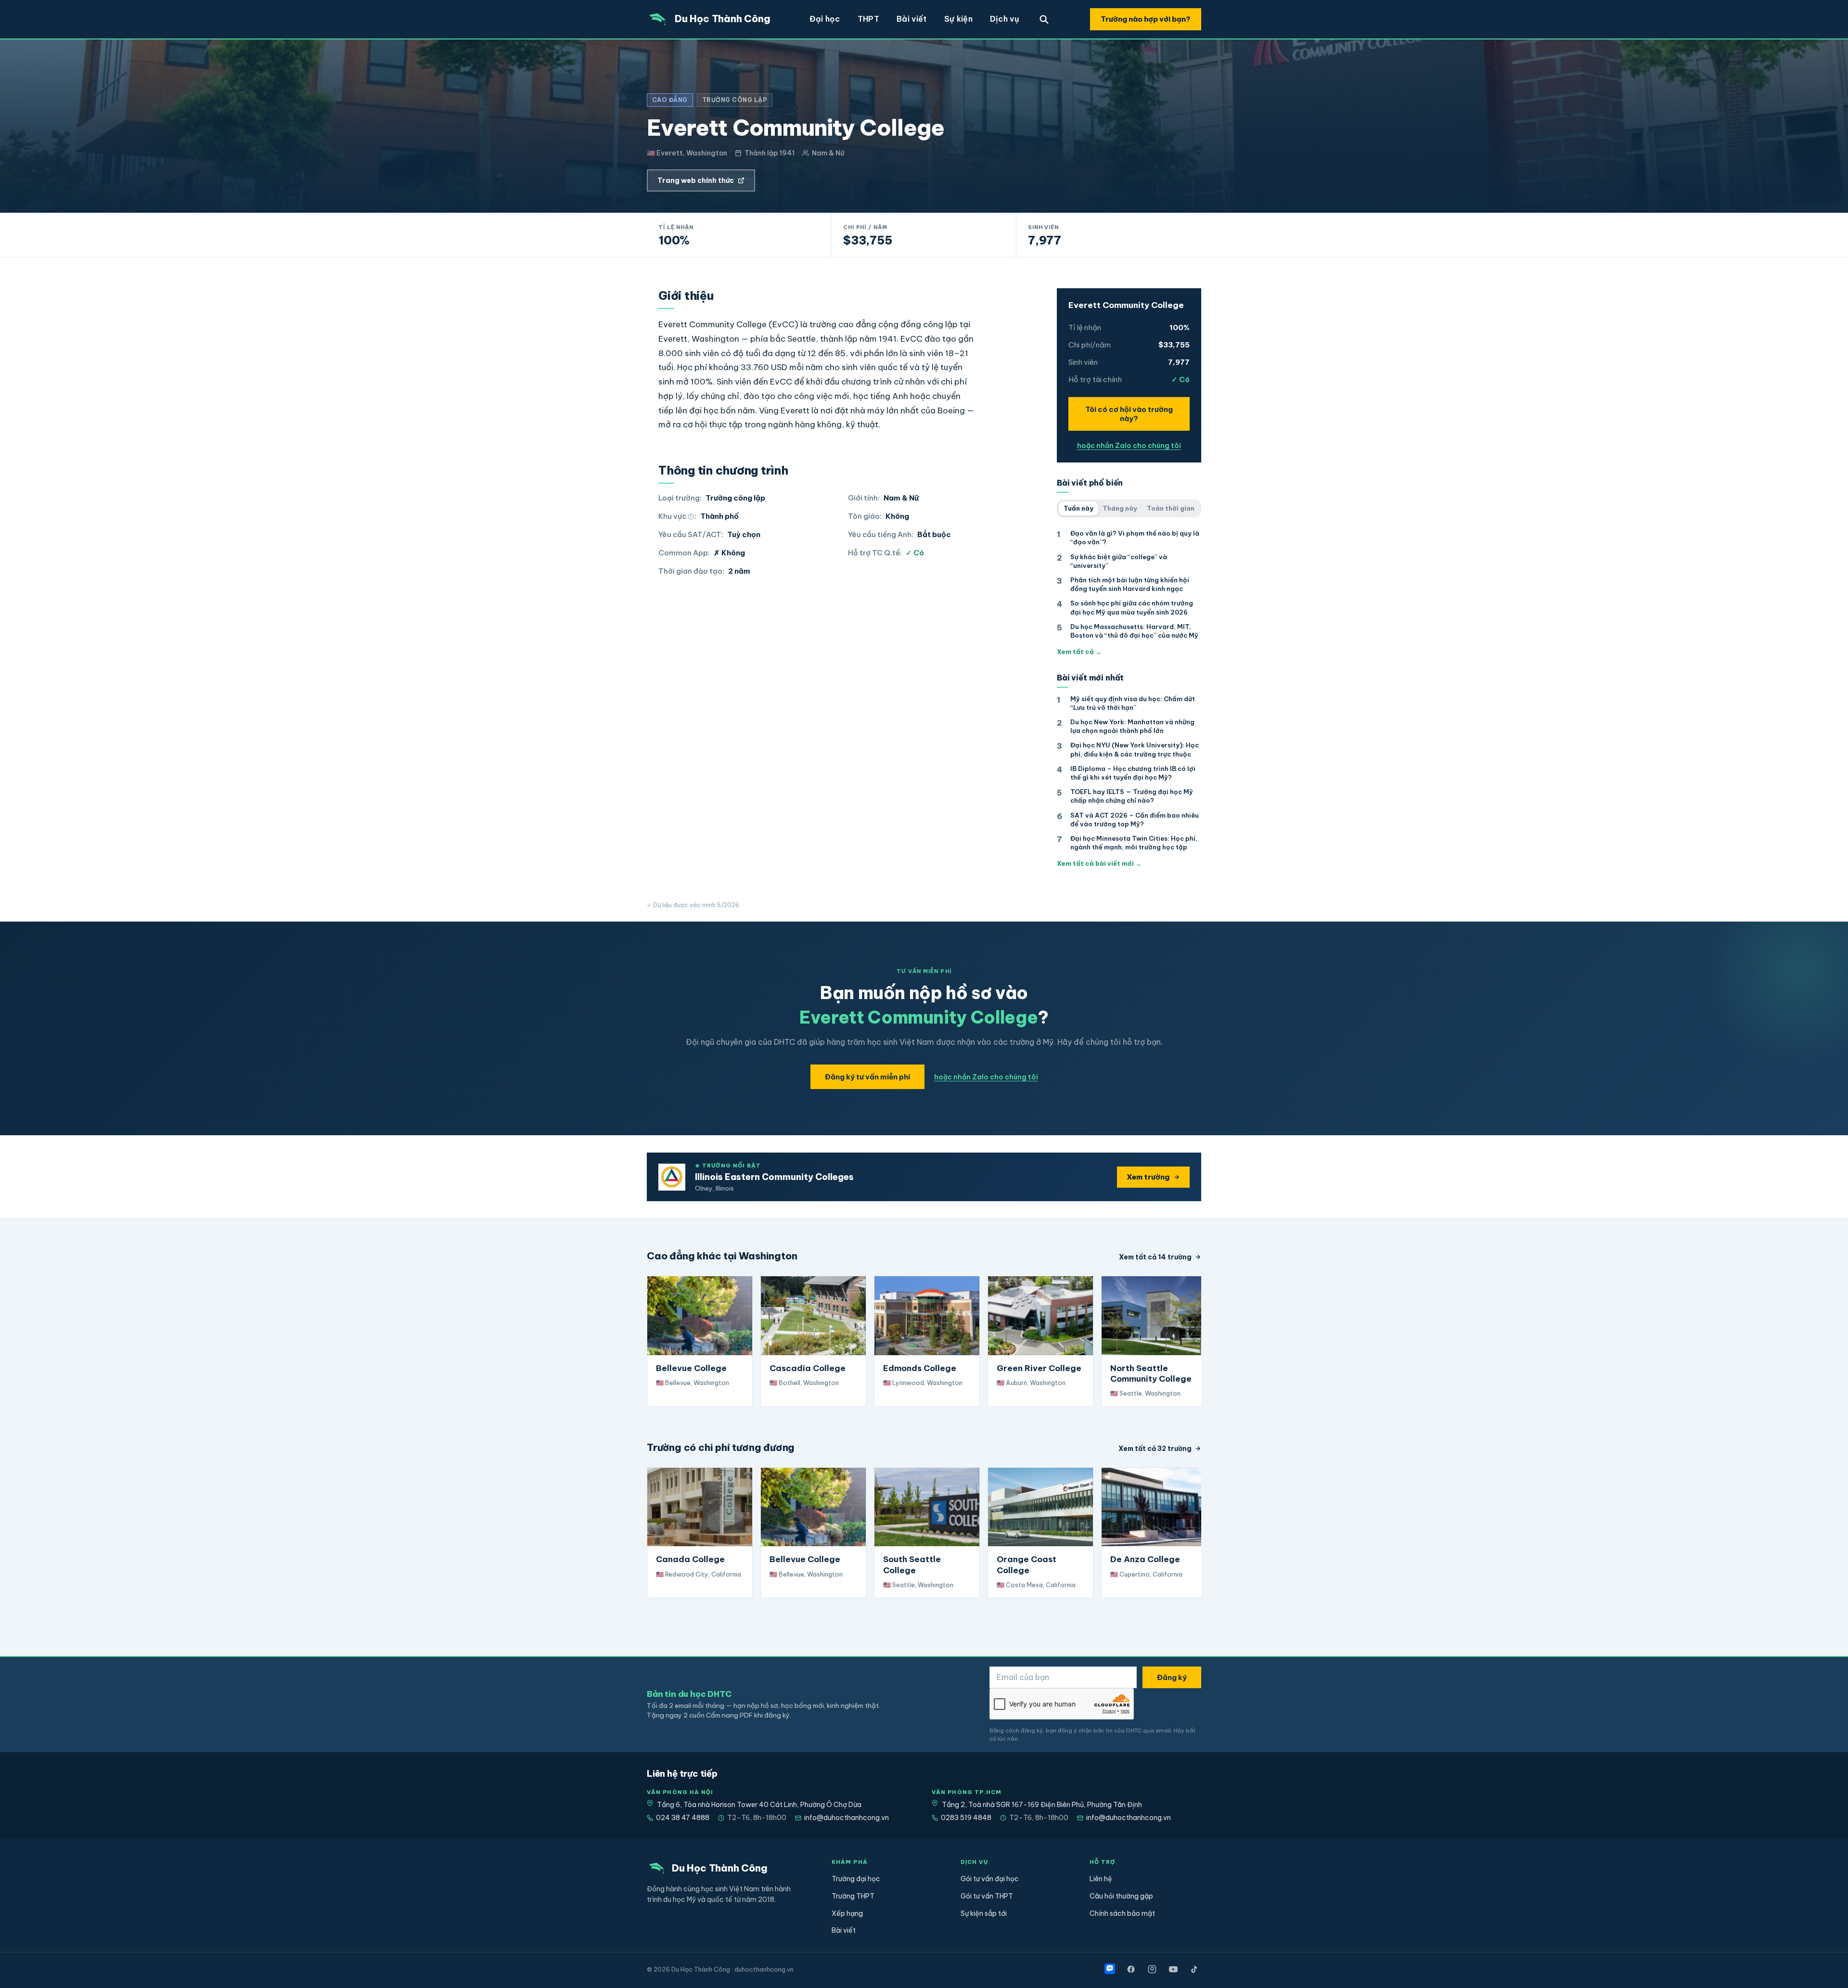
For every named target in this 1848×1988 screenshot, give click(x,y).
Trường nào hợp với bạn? (1146, 19)
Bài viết (912, 19)
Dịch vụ (1005, 19)
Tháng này (1120, 508)
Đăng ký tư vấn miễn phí (867, 1077)
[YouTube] (1173, 1969)
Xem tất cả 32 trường (1155, 1449)
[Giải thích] (691, 517)
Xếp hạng (847, 1913)
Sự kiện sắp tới (984, 1913)
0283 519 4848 (966, 1818)
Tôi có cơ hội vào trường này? (1129, 414)
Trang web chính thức (696, 180)
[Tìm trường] (1044, 19)
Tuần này (1078, 508)
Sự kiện (958, 19)
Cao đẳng (670, 100)
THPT (868, 19)
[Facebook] (1131, 1969)
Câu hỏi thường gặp (1121, 1896)
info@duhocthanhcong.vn (847, 1818)
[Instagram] (1152, 1969)
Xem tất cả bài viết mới (1099, 863)
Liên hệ (1101, 1879)
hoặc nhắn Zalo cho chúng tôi (1129, 446)
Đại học (825, 19)
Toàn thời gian (1171, 508)
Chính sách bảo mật (1122, 1913)
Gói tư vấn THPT (987, 1896)
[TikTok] (1194, 1969)
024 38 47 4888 (683, 1818)
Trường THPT (853, 1896)
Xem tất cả (1079, 652)
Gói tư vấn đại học (990, 1879)
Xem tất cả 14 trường (1155, 1257)
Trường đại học (856, 1879)
